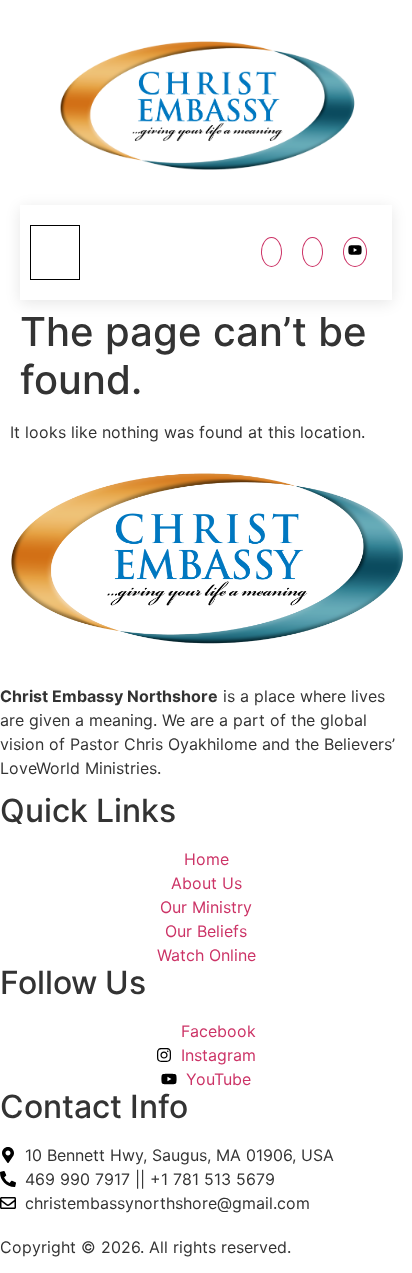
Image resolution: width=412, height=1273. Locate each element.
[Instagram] (312, 252)
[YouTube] (355, 252)
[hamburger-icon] (55, 253)
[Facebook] (271, 252)
